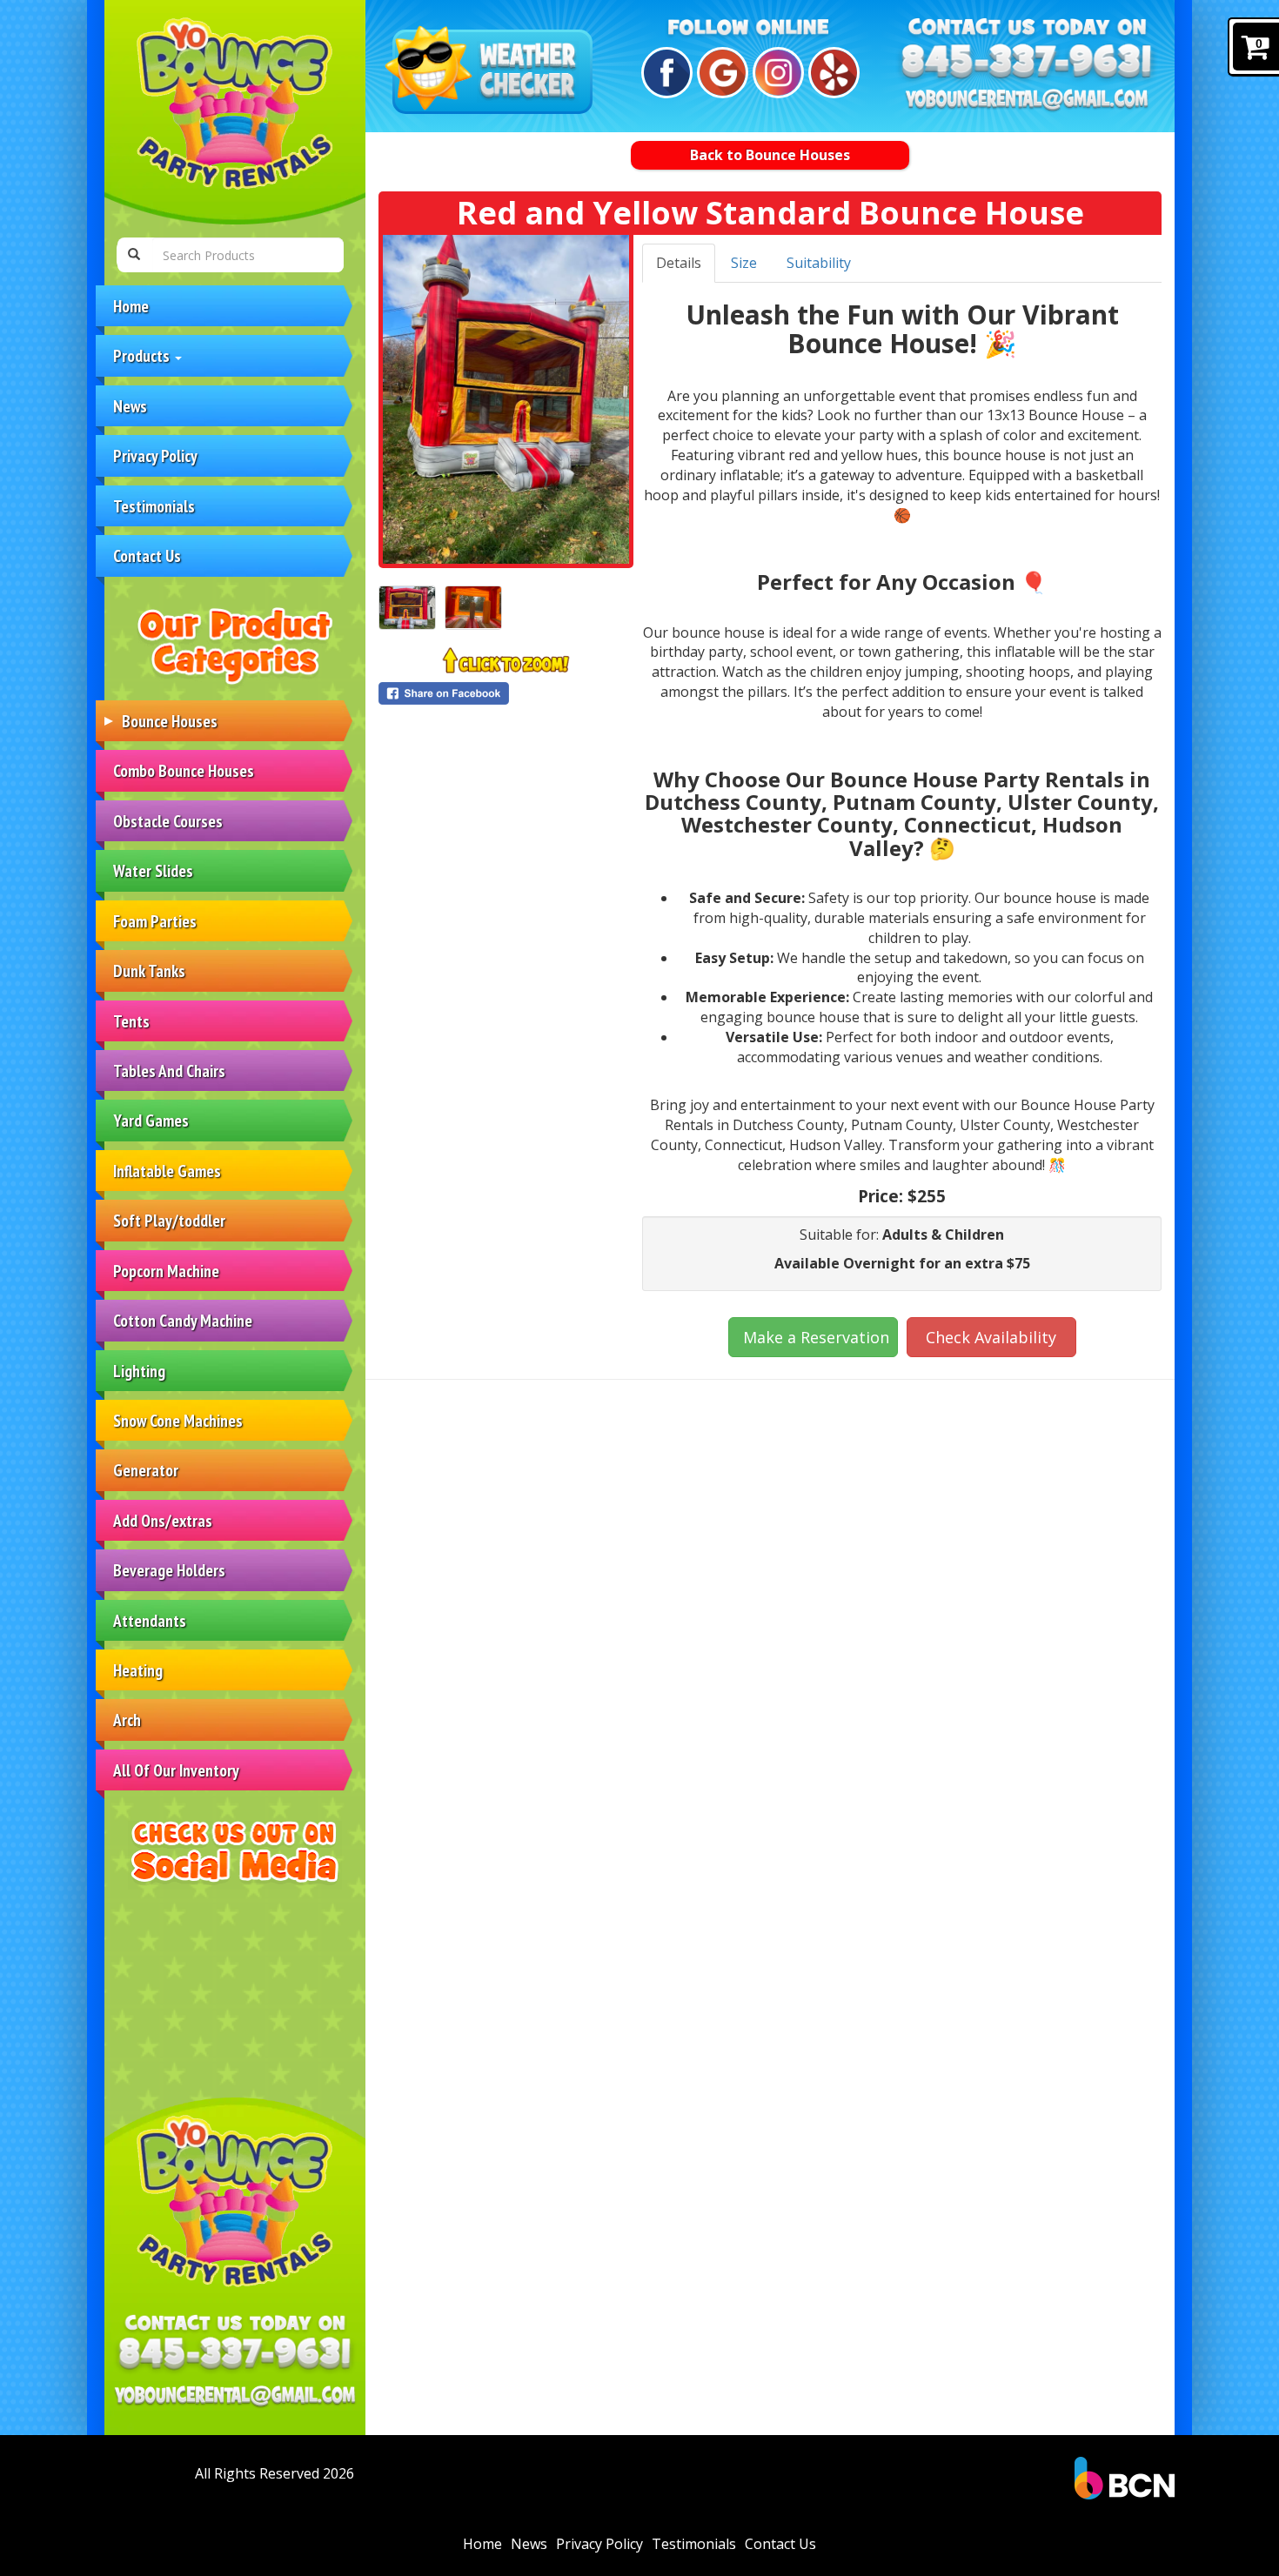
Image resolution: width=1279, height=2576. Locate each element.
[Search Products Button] (134, 255)
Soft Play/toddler (169, 1220)
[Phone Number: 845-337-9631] (235, 2355)
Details (679, 263)
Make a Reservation (816, 1337)
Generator (146, 1470)
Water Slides (153, 870)
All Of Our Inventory (176, 1770)
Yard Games (151, 1120)
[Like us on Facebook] (664, 73)
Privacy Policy (155, 455)
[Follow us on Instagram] (776, 73)
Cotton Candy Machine (183, 1320)
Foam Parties (155, 921)
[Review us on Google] (720, 73)
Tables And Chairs (169, 1071)
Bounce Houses (170, 721)
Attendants (150, 1620)
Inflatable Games (167, 1171)
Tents (131, 1021)
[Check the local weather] (492, 72)
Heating (138, 1670)
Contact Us (147, 555)
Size (744, 263)
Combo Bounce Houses (184, 770)
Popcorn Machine (166, 1271)
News (130, 406)
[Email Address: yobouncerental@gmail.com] (235, 2397)
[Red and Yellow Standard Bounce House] (506, 399)
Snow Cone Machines (178, 1420)
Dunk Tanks (149, 970)
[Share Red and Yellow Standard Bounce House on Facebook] (506, 693)
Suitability (819, 263)
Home (131, 306)
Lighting (139, 1371)
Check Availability (991, 1337)
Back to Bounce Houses (770, 155)
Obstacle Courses (168, 821)
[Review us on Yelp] (831, 73)
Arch (127, 1720)
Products (143, 355)
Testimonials (154, 506)
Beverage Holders (169, 1570)
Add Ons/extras (163, 1520)
